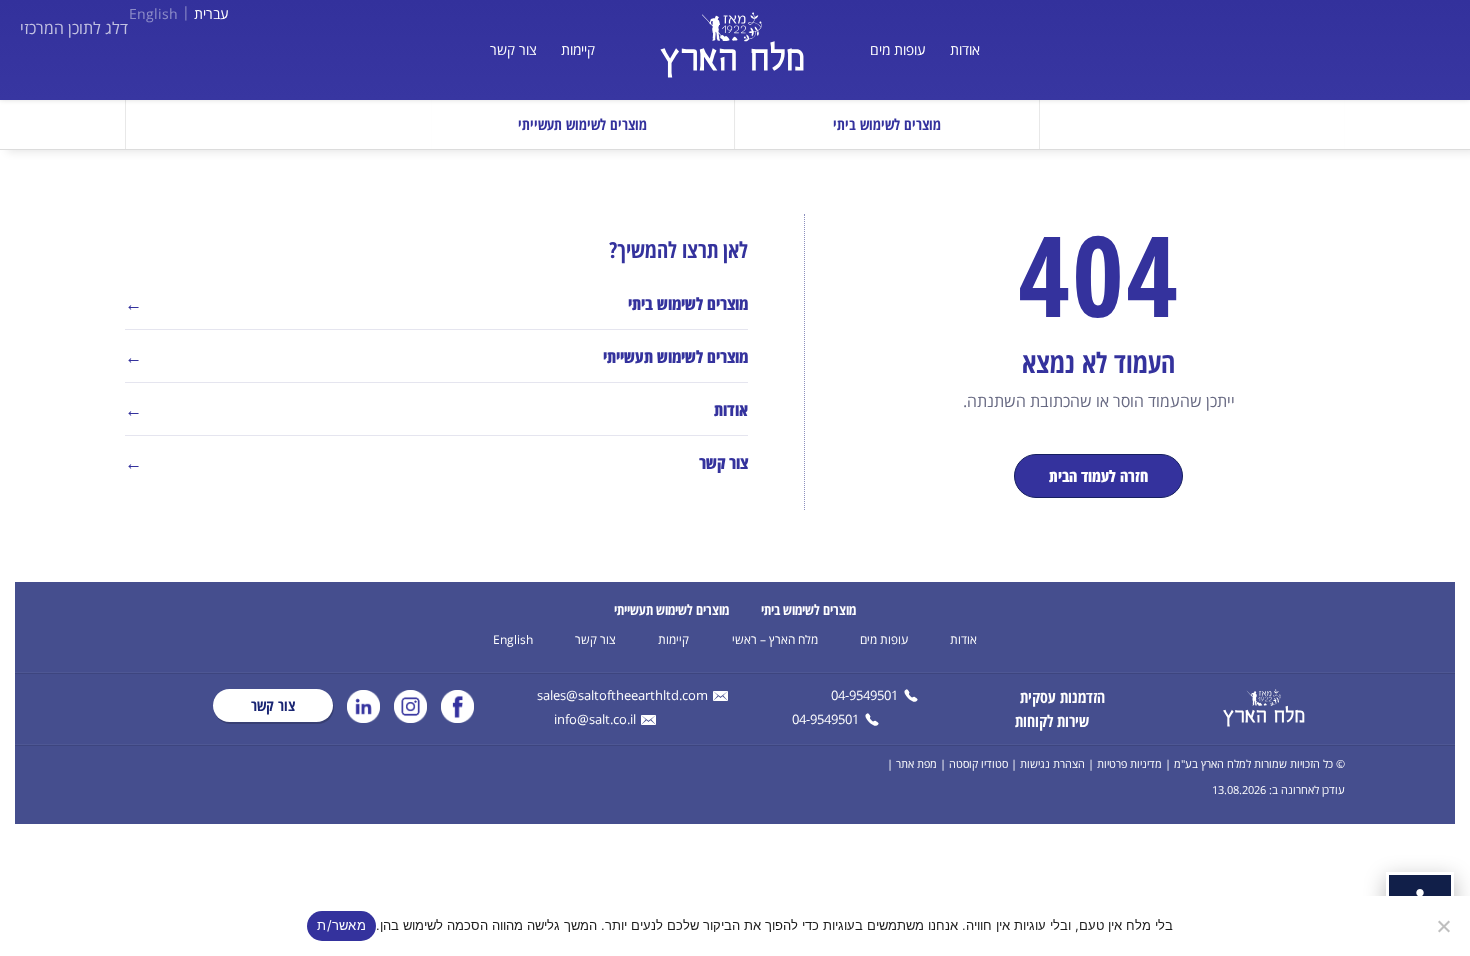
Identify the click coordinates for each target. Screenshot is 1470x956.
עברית (211, 13)
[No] (1445, 926)
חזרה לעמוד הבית (1098, 476)
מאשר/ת (341, 925)
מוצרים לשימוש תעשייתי (671, 609)
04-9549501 (864, 696)
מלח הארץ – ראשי (775, 639)
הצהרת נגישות (1052, 763)
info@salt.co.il (595, 720)
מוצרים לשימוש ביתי (808, 609)
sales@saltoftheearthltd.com (622, 696)
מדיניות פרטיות (1129, 763)
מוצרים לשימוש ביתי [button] (887, 124)
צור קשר (513, 50)
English (153, 13)
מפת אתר (916, 763)
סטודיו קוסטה (978, 763)
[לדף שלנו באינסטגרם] (410, 706)
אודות (965, 50)
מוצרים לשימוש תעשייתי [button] (582, 124)
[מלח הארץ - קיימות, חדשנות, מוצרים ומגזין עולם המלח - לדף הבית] (1264, 708)
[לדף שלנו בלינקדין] (363, 706)
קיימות (578, 50)
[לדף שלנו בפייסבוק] (457, 706)
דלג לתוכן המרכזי (74, 28)
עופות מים (898, 50)
